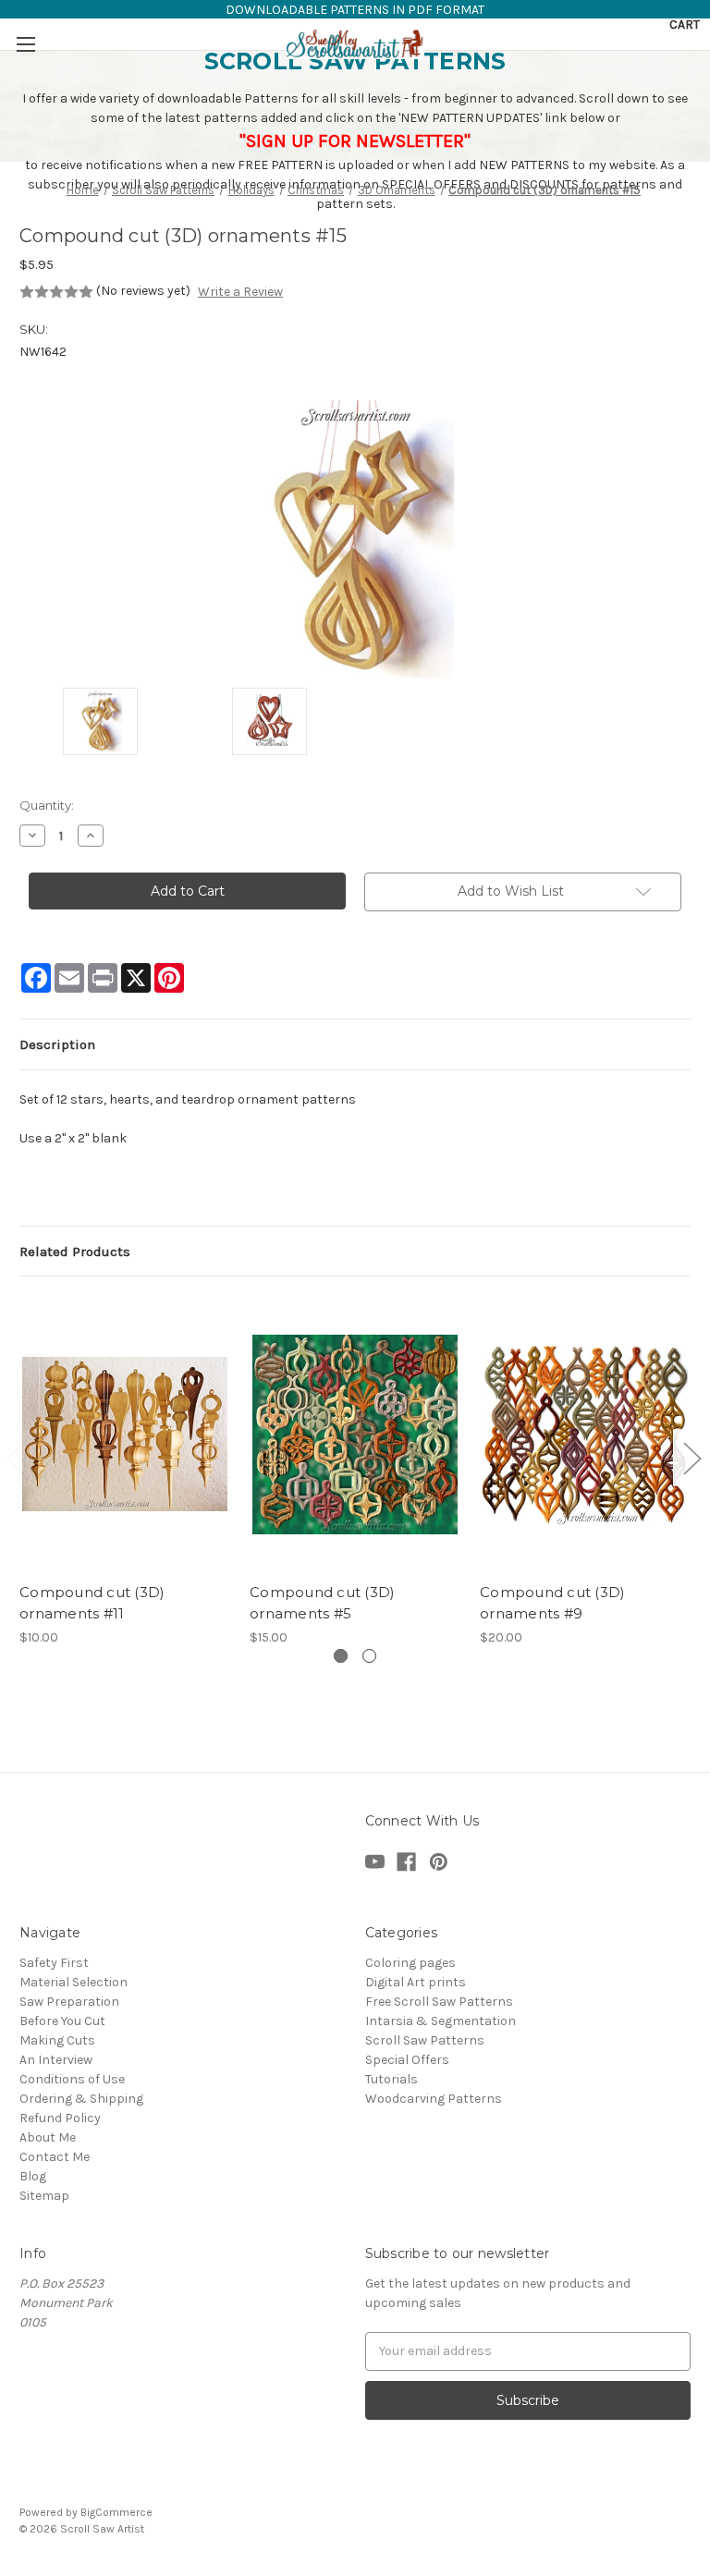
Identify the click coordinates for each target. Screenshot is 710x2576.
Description (57, 1044)
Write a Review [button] (240, 292)
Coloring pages (410, 1963)
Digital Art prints (416, 1982)
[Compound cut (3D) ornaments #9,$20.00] (585, 1434)
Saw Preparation (69, 2002)
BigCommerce (116, 2512)
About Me (48, 2137)
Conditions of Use (72, 2079)
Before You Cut (62, 2021)
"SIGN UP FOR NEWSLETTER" (355, 141)
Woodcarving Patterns (434, 2099)
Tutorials (392, 2079)
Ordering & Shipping (81, 2099)
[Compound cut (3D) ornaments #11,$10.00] (125, 1434)
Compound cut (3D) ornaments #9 (552, 1603)
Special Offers (407, 2060)
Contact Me (55, 2157)
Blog (33, 2176)
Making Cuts (57, 2040)
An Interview (56, 2060)
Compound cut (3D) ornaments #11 (92, 1603)
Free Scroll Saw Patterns (439, 2002)
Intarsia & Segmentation (441, 2021)
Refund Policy (60, 2118)
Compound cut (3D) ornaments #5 (322, 1603)
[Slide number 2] (369, 1656)
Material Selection (73, 1982)
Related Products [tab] (75, 1251)
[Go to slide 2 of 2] (692, 1458)
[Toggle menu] (25, 44)
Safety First (54, 1963)
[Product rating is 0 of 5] (56, 292)
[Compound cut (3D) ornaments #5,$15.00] (355, 1434)
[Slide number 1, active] (341, 1656)
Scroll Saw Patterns (425, 2040)
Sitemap (44, 2196)
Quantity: (47, 805)
